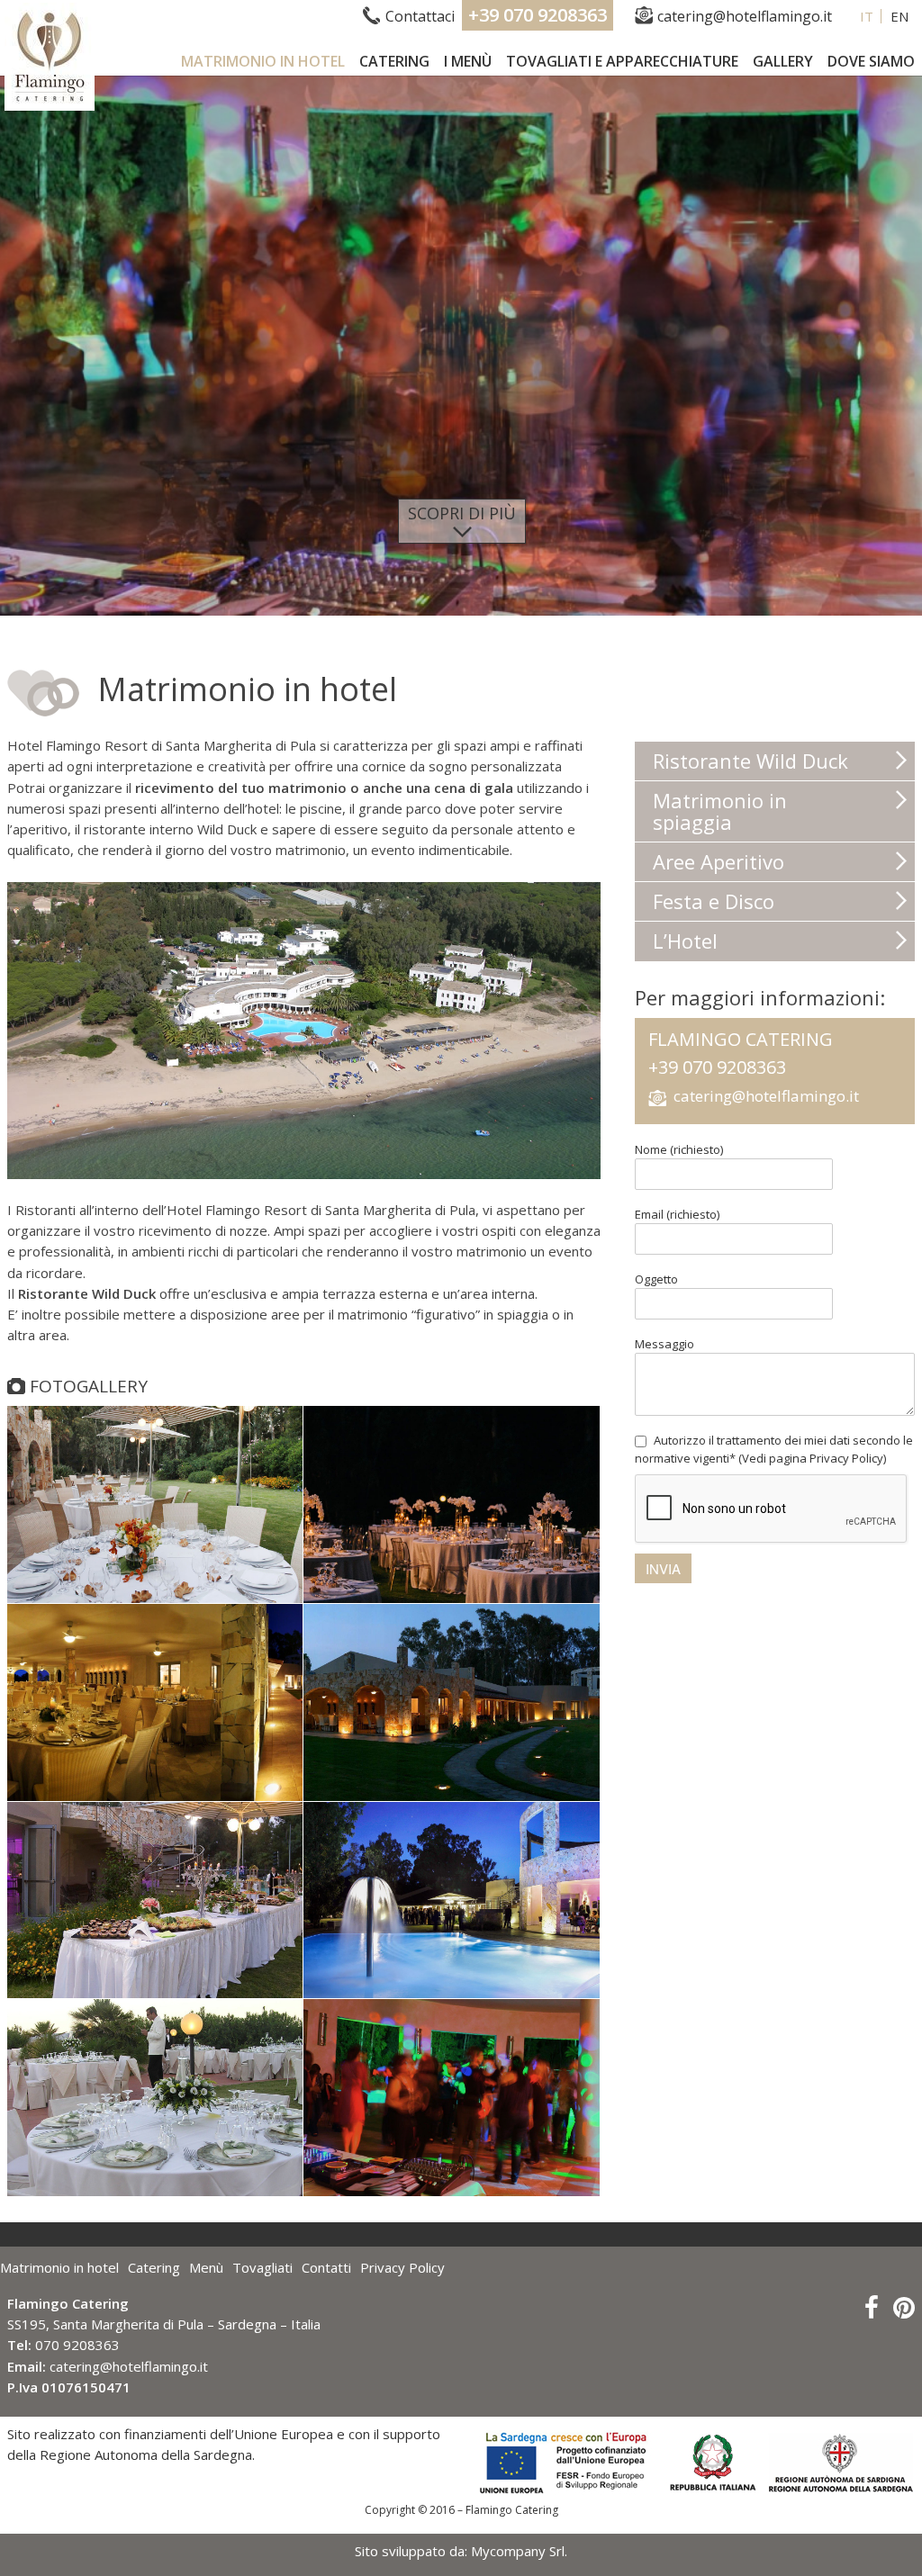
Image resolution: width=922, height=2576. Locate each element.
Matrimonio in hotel (263, 61)
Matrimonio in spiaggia (720, 811)
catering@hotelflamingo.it (745, 16)
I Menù (468, 61)
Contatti (326, 2267)
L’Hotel (685, 941)
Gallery (783, 61)
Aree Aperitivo (719, 861)
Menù (206, 2267)
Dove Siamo (871, 61)
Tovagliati (262, 2267)
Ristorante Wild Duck (750, 761)
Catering (394, 61)
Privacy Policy (402, 2267)
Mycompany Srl (518, 2551)
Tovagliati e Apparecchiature (622, 61)
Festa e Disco (714, 901)
